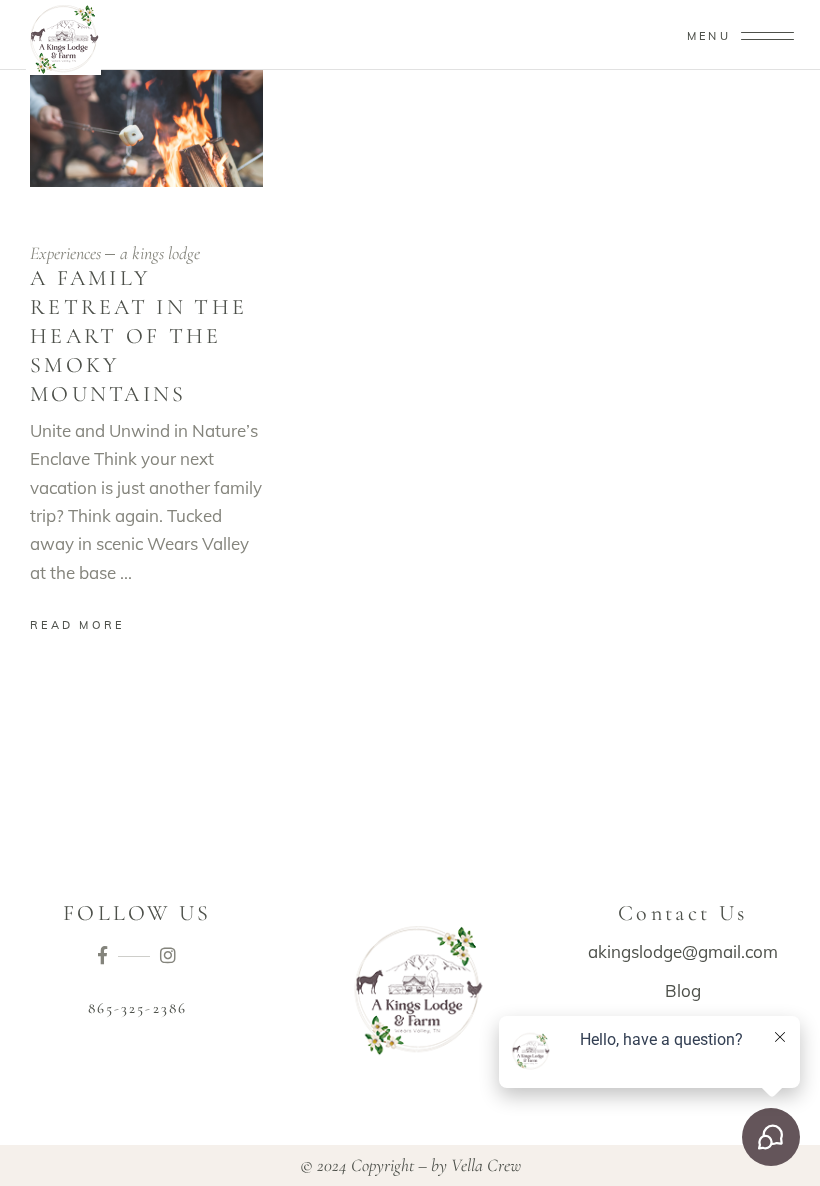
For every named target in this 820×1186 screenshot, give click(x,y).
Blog (683, 990)
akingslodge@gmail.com (683, 951)
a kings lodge (160, 253)
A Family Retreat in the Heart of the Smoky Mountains (138, 336)
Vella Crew (486, 1165)
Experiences (65, 253)
